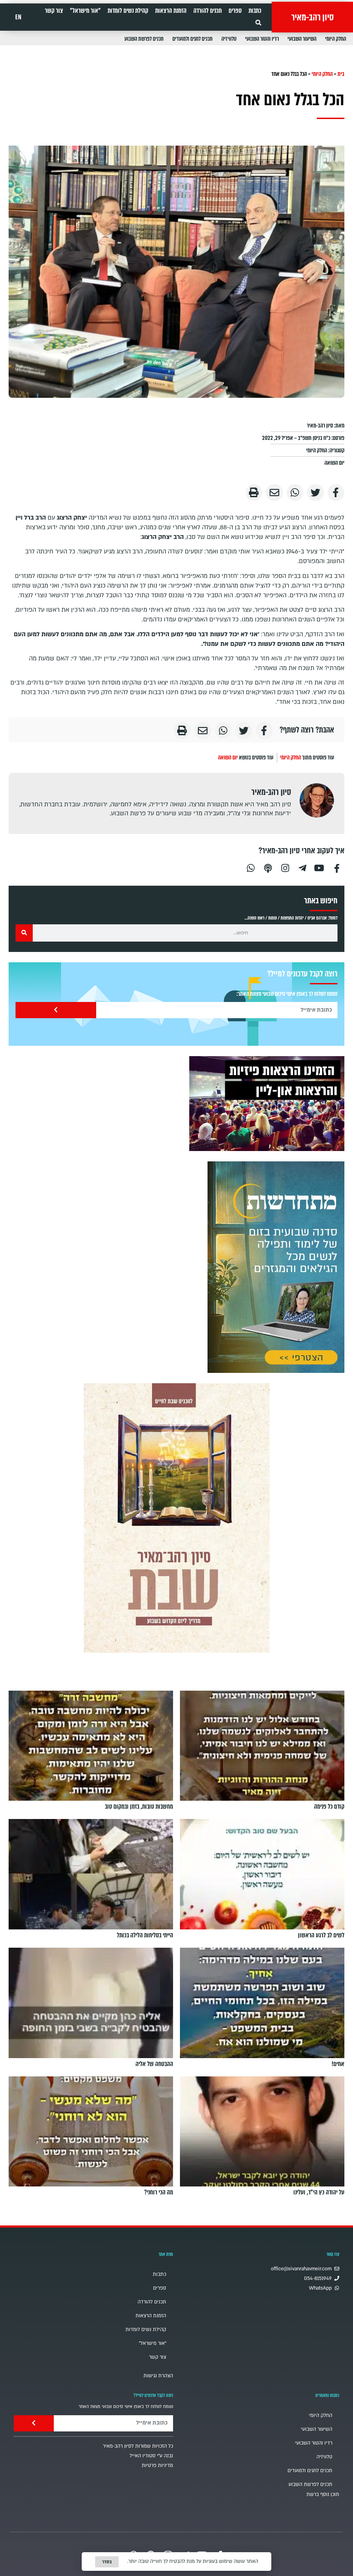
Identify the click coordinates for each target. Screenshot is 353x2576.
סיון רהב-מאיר (312, 17)
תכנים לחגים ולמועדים (193, 39)
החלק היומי (336, 39)
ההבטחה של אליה (154, 2064)
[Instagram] (285, 867)
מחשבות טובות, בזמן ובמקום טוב (139, 1807)
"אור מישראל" (85, 11)
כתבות (255, 11)
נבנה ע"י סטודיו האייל (151, 2456)
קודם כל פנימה (329, 1807)
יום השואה (334, 463)
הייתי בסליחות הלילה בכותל (145, 1935)
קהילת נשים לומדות (128, 11)
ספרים (235, 11)
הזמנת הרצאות (171, 11)
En (18, 17)
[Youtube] (320, 867)
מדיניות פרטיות (157, 2465)
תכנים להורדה (208, 11)
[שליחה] (56, 1010)
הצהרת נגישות (158, 2376)
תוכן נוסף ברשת (323, 2494)
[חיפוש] (24, 933)
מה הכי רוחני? (159, 2192)
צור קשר (54, 11)
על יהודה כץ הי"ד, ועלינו (319, 2192)
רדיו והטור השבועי (262, 39)
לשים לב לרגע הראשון (321, 1935)
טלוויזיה (229, 39)
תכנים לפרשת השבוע (144, 39)
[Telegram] (302, 867)
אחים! (338, 2064)
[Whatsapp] (251, 867)
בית (341, 74)
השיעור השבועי (302, 39)
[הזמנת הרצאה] (267, 1104)
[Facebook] (337, 867)
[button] (258, 23)
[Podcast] (268, 867)
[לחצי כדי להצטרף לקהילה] (276, 1267)
